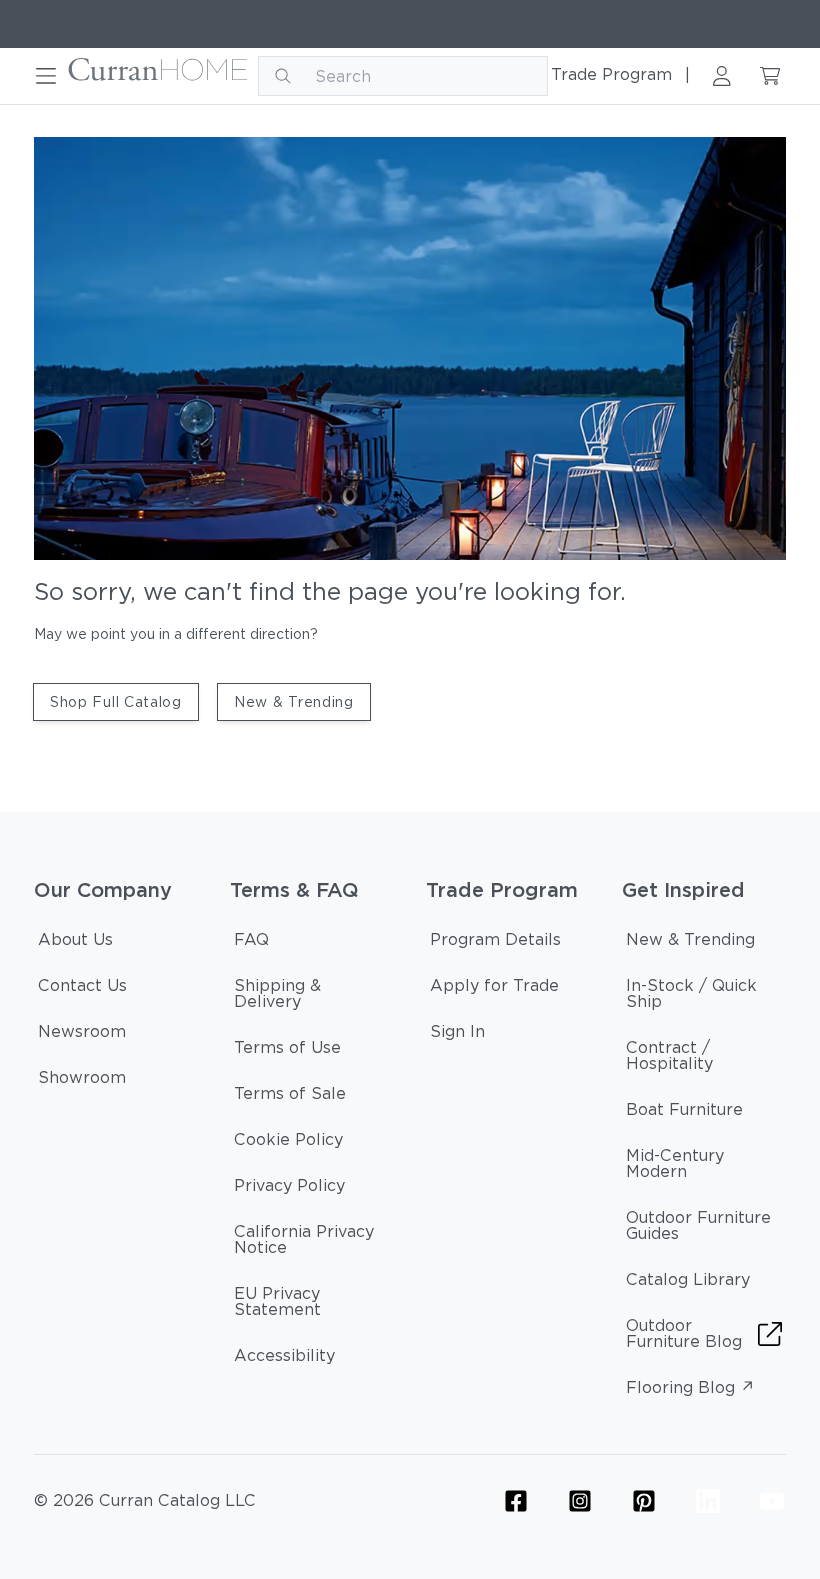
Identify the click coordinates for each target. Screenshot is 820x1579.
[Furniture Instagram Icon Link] (580, 1501)
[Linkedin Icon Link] (708, 1501)
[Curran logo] (158, 76)
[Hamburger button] (46, 76)
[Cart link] (770, 76)
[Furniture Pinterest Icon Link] (644, 1501)
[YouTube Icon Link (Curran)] (772, 1501)
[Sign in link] (722, 76)
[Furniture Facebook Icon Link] (516, 1501)
